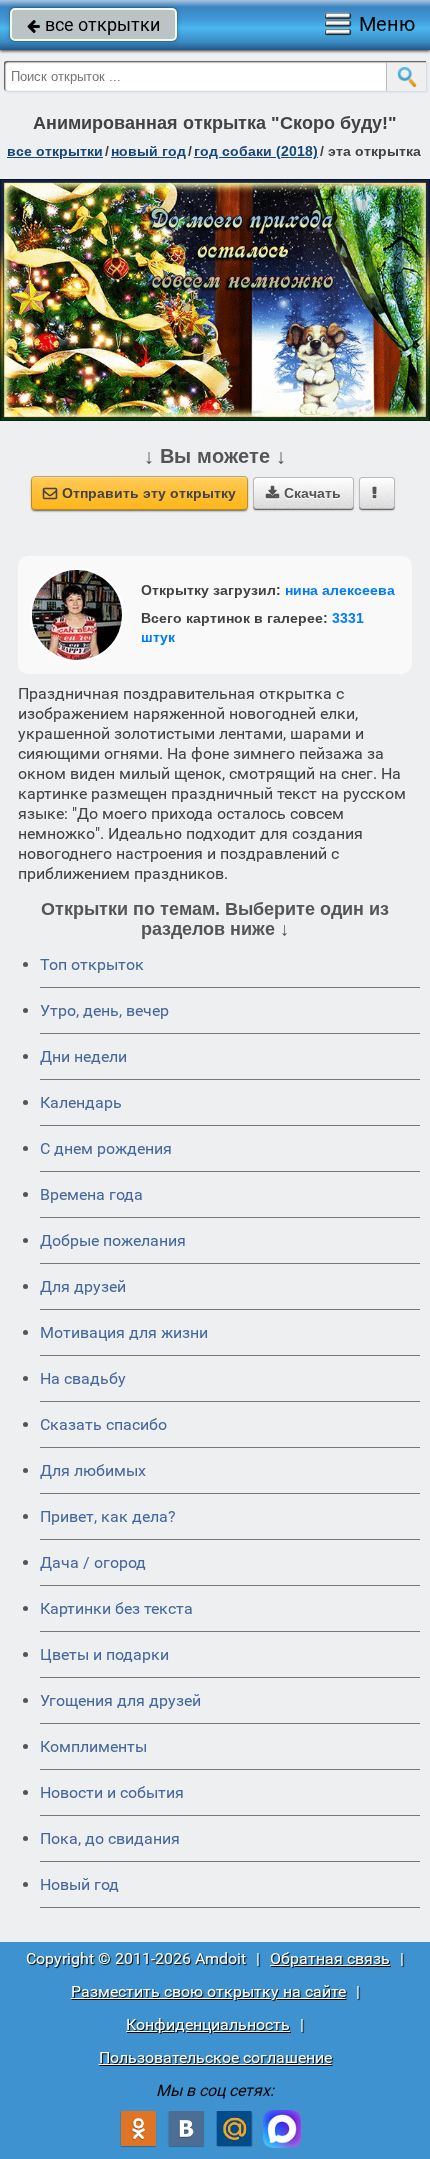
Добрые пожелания (113, 1240)
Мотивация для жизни (124, 1332)
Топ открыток (92, 964)
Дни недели (83, 1056)
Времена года (91, 1194)
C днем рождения (106, 1148)
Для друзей (83, 1286)
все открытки (93, 24)
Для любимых (93, 1470)
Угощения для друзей (120, 1700)
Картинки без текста (116, 1608)
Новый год (79, 1884)
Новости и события (112, 1792)
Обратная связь (330, 1958)
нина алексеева (340, 590)
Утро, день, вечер (104, 1010)
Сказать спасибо (103, 1424)
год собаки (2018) (256, 151)
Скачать (303, 493)
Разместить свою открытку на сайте (208, 1991)
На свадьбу (83, 1378)
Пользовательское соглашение (215, 2057)
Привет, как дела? (108, 1516)
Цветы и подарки (104, 1654)
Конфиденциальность (208, 2024)
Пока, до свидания (110, 1838)
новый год (148, 151)
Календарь (81, 1102)
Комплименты (93, 1746)
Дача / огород (93, 1562)
